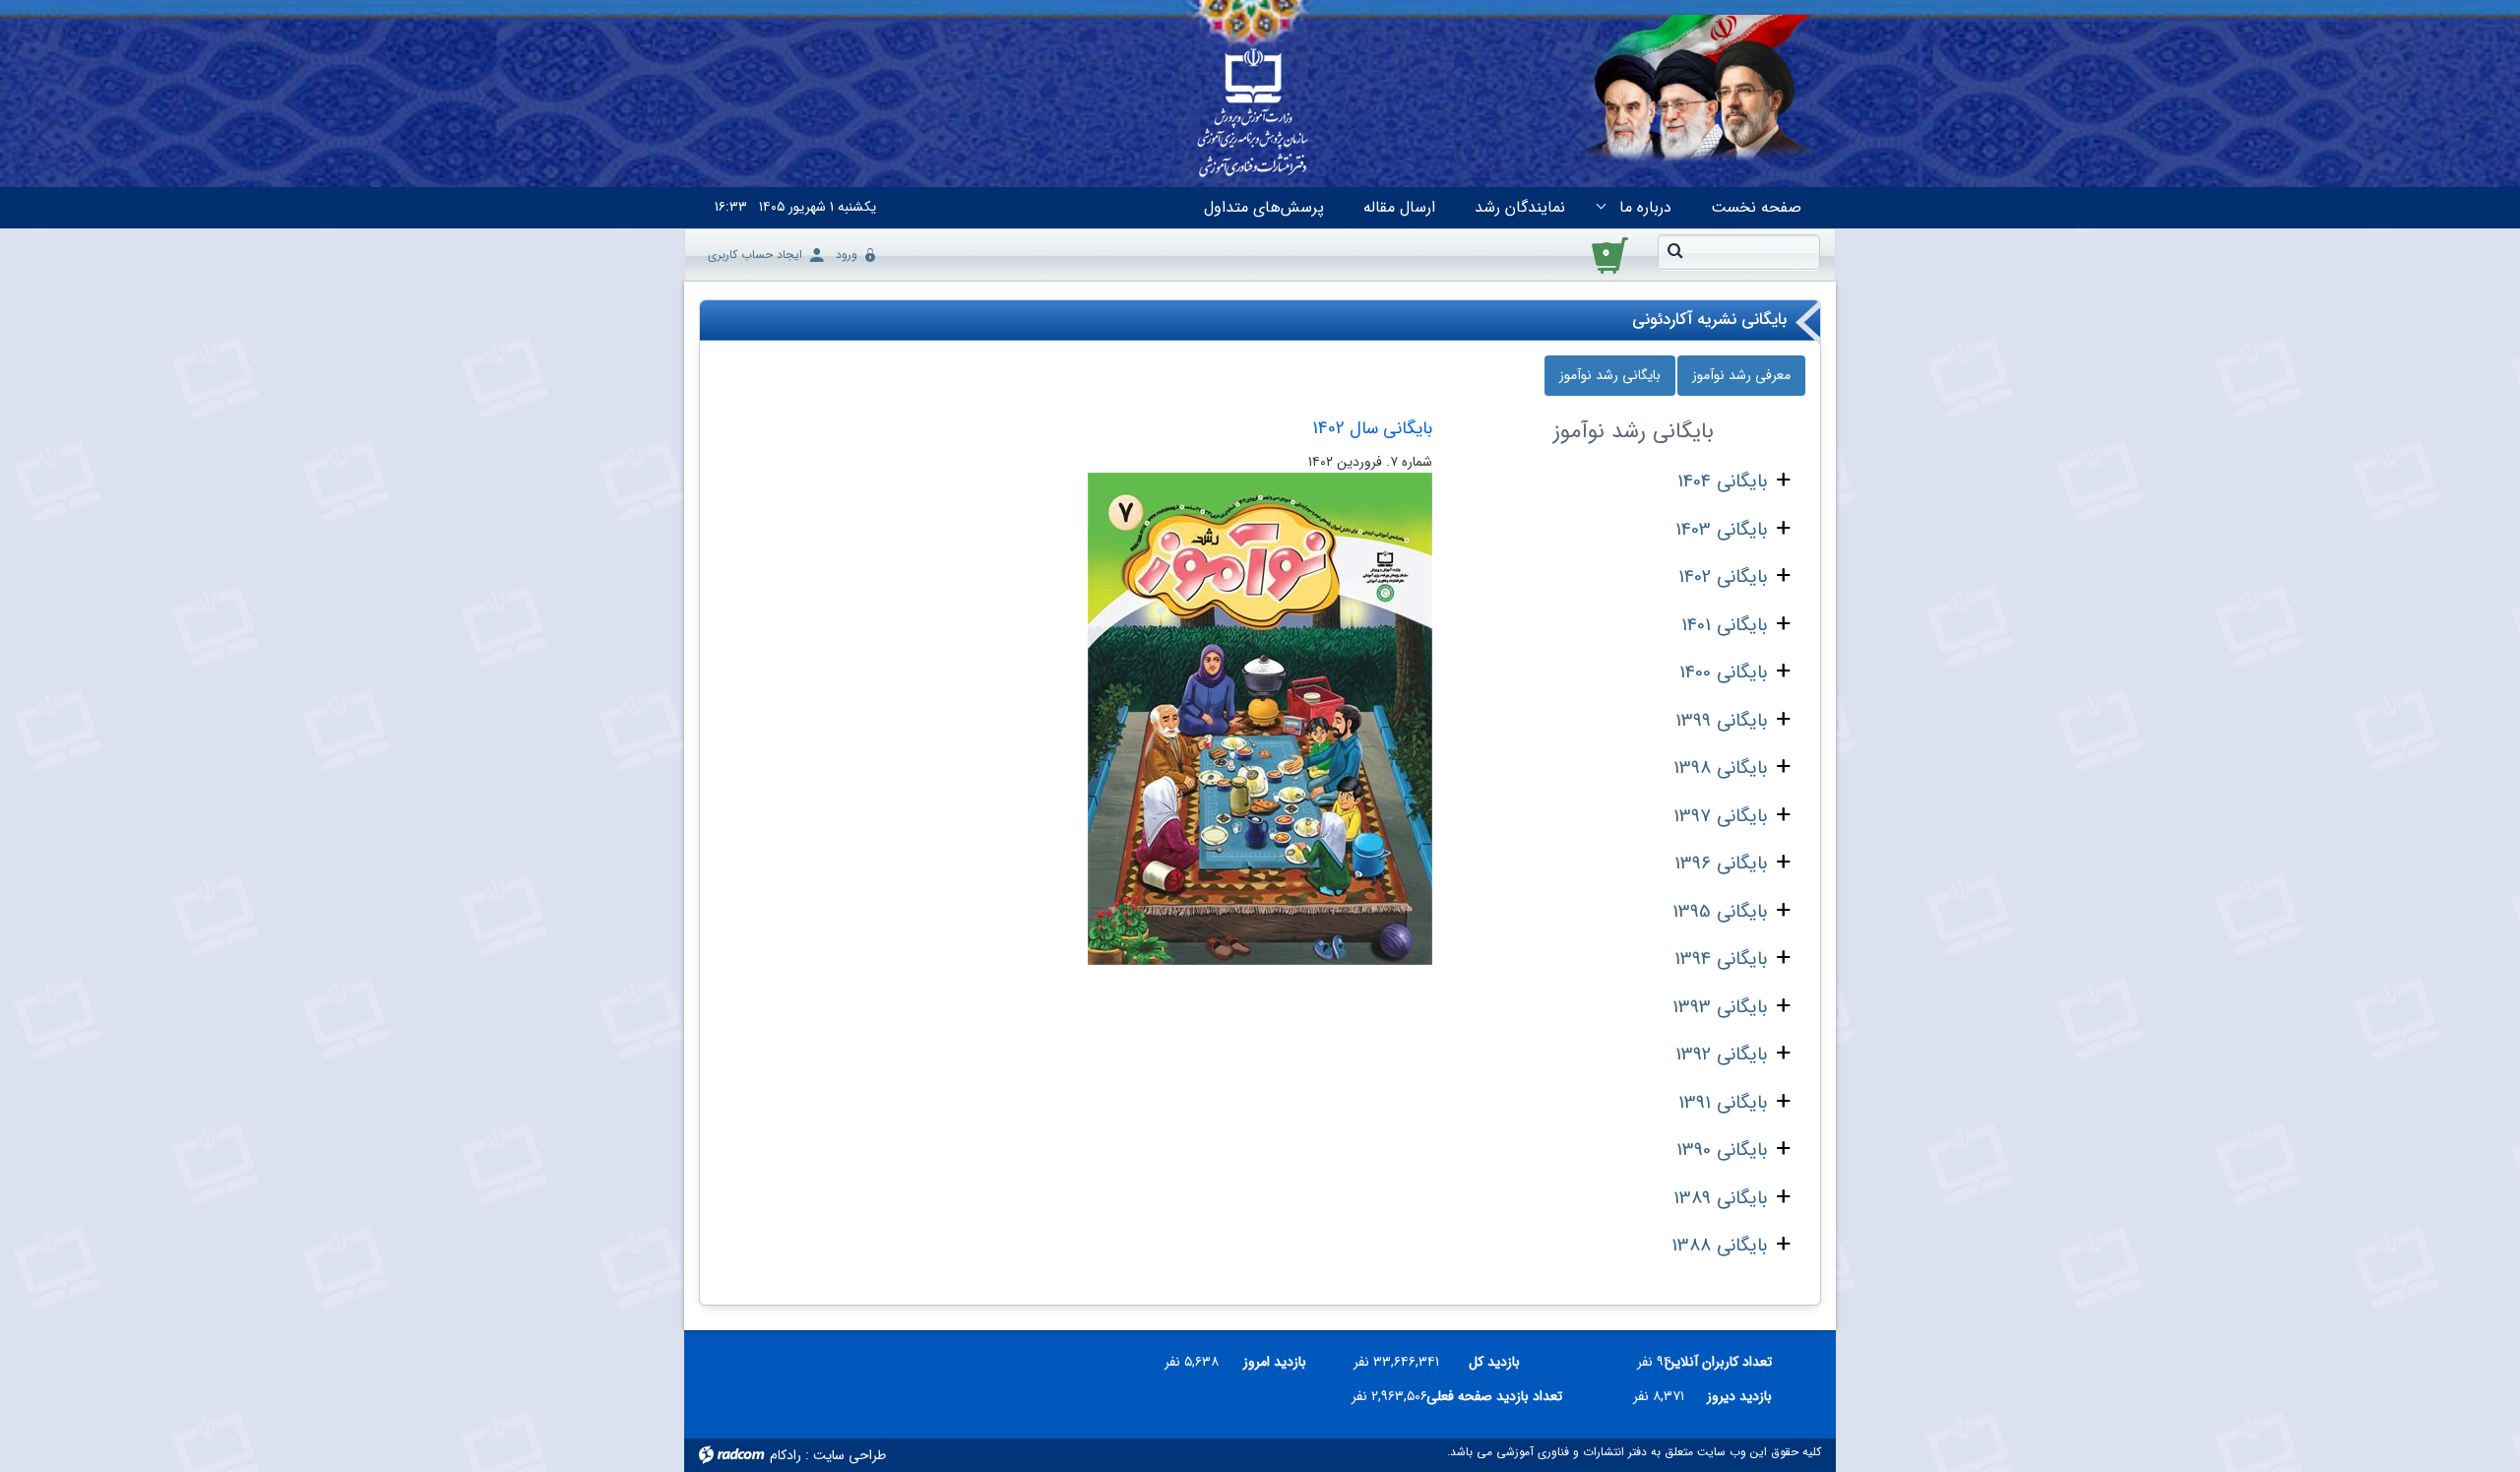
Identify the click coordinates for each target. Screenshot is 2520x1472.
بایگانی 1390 (1722, 1150)
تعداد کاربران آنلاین (1729, 1362)
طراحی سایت (850, 1455)
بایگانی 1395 (1720, 912)
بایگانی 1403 (1721, 530)
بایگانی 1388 (1719, 1246)
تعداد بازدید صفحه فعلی (1503, 1396)
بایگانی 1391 (1723, 1103)
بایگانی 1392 (1721, 1055)
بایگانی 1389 (1720, 1198)
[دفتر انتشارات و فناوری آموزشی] (1253, 114)
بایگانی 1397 (1720, 816)
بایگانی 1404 (1722, 481)
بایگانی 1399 (1721, 721)
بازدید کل (1494, 1362)
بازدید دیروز (1739, 1396)
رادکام (786, 1455)
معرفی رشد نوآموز (1741, 375)
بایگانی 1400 (1723, 672)
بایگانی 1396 (1721, 864)
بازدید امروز (1275, 1362)
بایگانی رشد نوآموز (1610, 375)
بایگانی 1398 (1720, 768)
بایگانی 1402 (1723, 577)
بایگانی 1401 (1724, 625)
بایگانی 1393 (1720, 1007)
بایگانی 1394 (1721, 959)
